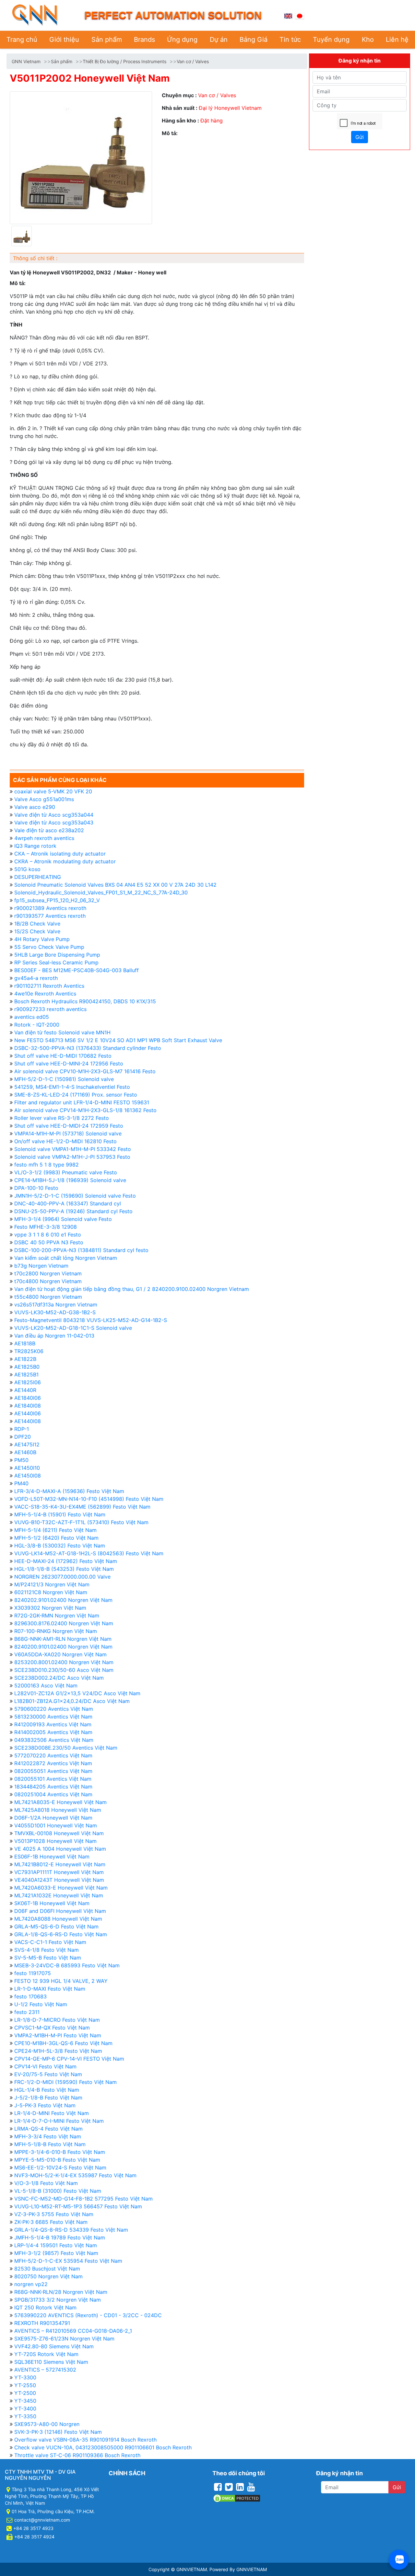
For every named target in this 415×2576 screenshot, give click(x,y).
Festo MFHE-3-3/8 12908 (46, 1227)
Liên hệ (397, 40)
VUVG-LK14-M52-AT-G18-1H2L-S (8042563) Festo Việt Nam (89, 1553)
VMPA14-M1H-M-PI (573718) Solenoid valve (68, 1133)
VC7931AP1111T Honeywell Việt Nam (59, 1872)
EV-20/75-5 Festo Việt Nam (48, 2074)
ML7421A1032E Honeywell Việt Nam (59, 1895)
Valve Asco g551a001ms (44, 799)
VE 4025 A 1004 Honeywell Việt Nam (60, 1849)
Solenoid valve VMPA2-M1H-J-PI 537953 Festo (72, 1157)
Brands (144, 40)
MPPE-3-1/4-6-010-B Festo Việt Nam (60, 2152)
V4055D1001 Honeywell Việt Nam (56, 1825)
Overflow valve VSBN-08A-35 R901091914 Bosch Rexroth (85, 2440)
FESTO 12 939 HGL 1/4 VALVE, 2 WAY (61, 1981)
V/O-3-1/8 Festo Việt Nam (46, 2183)
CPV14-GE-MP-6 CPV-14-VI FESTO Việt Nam (69, 2059)
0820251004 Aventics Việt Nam (53, 1794)
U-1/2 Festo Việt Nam (41, 2004)
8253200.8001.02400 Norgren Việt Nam (64, 1662)
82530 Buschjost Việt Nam (47, 2269)
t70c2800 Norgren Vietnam (48, 1273)
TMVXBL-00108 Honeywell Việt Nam (59, 1833)
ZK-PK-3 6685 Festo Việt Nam (51, 2222)
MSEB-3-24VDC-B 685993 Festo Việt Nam (67, 1965)
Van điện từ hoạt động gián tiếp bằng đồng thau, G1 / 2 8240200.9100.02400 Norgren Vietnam (132, 1289)
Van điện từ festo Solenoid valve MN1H (62, 1032)
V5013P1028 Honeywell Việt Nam (55, 1841)
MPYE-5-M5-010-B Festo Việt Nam (57, 2160)
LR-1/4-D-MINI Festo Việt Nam (52, 2113)
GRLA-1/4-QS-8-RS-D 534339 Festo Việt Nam (71, 2230)
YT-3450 (25, 2401)
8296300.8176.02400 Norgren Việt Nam (64, 1623)
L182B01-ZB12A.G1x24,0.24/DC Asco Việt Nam (72, 1701)
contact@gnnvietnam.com (42, 2520)
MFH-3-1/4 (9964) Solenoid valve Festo (63, 1219)
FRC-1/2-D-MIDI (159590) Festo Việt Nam (65, 2082)
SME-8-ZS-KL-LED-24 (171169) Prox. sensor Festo (76, 1095)
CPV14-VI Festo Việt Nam (45, 2066)
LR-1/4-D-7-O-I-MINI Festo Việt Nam (59, 2121)
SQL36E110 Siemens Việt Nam (51, 2362)
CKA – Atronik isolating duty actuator (60, 854)
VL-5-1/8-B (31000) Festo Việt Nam (58, 2191)
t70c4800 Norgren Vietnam (48, 1281)
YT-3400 (25, 2409)
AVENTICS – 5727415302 (45, 2370)
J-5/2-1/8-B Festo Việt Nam (48, 2098)
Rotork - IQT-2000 (37, 1025)
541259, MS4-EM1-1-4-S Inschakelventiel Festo (72, 1087)
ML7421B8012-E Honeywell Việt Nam (60, 1864)
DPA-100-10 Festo (36, 1188)
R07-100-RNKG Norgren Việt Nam (56, 1631)
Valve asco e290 (35, 807)
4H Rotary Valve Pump (42, 939)
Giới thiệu (64, 40)
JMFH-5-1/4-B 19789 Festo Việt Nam (60, 2237)
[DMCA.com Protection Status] (237, 2498)
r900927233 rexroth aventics (50, 1009)
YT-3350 (25, 2416)
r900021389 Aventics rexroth (50, 908)
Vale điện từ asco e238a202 (49, 830)
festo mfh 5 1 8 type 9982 (47, 1165)
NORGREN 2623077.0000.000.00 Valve (62, 1577)
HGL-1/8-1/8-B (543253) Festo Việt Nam (64, 1569)
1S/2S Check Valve (37, 931)
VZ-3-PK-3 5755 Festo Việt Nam (54, 2214)
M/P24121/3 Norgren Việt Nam (52, 1584)
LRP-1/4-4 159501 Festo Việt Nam (56, 2245)
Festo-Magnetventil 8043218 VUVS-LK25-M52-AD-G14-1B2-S (91, 1320)
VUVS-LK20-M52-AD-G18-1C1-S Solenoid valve (73, 1328)
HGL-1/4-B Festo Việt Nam (47, 2090)
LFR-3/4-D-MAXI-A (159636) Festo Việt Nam (69, 1491)
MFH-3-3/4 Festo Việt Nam (48, 2136)
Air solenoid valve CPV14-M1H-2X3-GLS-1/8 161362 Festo (85, 1110)
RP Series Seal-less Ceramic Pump (56, 962)
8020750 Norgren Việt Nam (48, 2276)
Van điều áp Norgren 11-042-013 (54, 1336)
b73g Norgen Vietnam (41, 1266)
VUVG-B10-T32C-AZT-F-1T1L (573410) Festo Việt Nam (81, 1522)
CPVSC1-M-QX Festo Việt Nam (52, 2028)
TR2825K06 (29, 1351)
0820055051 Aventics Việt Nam (53, 1771)
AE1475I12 (27, 1444)
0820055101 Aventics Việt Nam (53, 1779)
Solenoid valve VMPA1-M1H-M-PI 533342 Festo (73, 1149)
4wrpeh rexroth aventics (44, 838)
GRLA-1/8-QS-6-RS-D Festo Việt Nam (61, 1934)
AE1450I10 (27, 1468)
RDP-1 (22, 1429)
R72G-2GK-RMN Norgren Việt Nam (57, 1616)
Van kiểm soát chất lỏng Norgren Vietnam (66, 1258)
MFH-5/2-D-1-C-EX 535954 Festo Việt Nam (68, 2261)
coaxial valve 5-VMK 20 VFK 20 (53, 791)
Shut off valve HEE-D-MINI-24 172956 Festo (69, 1064)
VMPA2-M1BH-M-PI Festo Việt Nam (58, 2035)
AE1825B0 (27, 1367)
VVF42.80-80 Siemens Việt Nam (54, 2346)
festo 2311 (27, 2012)
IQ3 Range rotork (35, 846)
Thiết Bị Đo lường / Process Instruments (124, 61)
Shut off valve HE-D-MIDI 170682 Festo (63, 1056)
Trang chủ (22, 40)
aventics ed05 (32, 1017)
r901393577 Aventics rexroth (50, 916)
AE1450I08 (28, 1476)
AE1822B (25, 1359)
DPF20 (23, 1437)
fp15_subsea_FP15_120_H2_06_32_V (57, 900)
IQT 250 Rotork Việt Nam (45, 2307)
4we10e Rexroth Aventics (45, 994)
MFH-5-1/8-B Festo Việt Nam (50, 2144)
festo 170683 (30, 1996)
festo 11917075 (33, 1973)
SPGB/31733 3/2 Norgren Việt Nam (58, 2300)
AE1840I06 (28, 1398)
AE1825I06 (28, 1382)
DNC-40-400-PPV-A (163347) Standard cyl (68, 1203)
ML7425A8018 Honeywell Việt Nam (58, 1810)
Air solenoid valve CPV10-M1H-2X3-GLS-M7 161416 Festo (85, 1071)
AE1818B (25, 1343)
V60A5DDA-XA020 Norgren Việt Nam (60, 1654)
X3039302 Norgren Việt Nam (50, 1608)
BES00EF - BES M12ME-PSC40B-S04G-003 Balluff (77, 970)
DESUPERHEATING (38, 877)
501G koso (27, 869)
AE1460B (25, 1452)
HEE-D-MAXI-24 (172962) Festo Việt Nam (66, 1561)
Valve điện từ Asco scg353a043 (54, 822)
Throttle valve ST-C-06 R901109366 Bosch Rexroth (77, 2455)
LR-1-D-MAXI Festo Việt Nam (50, 1989)
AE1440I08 (28, 1421)
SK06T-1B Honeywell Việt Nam (52, 1903)
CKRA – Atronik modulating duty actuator (65, 861)
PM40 (21, 1483)
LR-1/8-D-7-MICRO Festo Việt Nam (57, 2020)
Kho (368, 40)
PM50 (21, 1460)
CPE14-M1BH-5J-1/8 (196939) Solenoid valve (70, 1180)
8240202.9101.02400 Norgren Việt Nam (63, 1600)
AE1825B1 (26, 1374)
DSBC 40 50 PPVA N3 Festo (49, 1242)
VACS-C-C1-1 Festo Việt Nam (50, 1942)
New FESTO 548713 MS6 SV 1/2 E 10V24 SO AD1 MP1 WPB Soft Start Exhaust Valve (118, 1040)
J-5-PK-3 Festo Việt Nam (45, 2105)
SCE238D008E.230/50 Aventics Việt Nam (66, 1748)
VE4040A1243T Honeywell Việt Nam (59, 1880)
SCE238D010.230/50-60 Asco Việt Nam (64, 1670)
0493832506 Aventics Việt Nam (54, 1740)
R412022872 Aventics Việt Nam (53, 1763)
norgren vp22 (31, 2284)
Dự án (219, 40)
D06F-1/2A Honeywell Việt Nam (53, 1818)
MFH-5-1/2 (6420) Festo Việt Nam (56, 1538)
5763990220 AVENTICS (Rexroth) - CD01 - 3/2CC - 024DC (88, 2315)
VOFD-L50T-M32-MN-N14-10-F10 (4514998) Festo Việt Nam (89, 1499)
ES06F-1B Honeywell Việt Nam (52, 1857)
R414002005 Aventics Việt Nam (53, 1732)
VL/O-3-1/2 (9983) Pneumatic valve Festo (66, 1172)
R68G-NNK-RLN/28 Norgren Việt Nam (61, 2292)
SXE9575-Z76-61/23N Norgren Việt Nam (64, 2339)
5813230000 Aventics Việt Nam (53, 1717)
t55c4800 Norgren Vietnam (48, 1297)
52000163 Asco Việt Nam (46, 1685)
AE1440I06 (28, 1413)
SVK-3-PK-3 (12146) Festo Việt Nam (58, 2432)
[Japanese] (300, 15)
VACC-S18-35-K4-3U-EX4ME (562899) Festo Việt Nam (82, 1507)
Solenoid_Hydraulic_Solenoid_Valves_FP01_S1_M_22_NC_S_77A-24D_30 (101, 892)
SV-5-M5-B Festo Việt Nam (48, 1958)
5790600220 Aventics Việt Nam (54, 1709)
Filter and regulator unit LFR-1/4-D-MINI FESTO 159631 (82, 1102)
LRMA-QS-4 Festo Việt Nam (48, 2129)
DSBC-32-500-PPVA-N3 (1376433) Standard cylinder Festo (88, 1048)
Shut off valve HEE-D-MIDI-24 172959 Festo (69, 1126)
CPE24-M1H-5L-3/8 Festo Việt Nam (58, 2051)
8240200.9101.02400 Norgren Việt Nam (63, 1647)
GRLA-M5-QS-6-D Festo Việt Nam (56, 1926)
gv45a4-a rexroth (36, 978)
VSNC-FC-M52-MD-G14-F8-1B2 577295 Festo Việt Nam (83, 2199)
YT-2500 (25, 2393)
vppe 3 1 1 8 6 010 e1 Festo (48, 1235)
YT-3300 (25, 2377)
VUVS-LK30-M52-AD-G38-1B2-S (55, 1312)
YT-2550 (25, 2385)
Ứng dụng (182, 40)
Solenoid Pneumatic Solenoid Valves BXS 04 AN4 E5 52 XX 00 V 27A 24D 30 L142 (115, 885)
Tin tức (290, 40)
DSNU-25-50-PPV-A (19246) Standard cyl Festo (73, 1211)
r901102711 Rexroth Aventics (49, 986)
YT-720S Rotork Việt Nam (46, 2354)
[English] (288, 15)
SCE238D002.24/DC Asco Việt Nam (59, 1678)
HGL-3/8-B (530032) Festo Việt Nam (60, 1546)
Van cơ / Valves (193, 61)
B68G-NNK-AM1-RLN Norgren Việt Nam (63, 1639)
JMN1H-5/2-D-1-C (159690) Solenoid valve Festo (75, 1196)
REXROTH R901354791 (42, 2323)
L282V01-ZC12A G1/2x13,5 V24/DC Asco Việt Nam (77, 1693)
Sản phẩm (107, 40)
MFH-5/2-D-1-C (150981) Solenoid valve (64, 1079)
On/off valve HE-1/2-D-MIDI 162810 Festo (65, 1141)
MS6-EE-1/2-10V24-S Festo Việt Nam (60, 2168)
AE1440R (25, 1390)
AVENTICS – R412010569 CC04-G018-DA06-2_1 (73, 2331)
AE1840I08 (28, 1406)
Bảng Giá (254, 40)
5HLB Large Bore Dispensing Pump (57, 955)
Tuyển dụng (331, 40)
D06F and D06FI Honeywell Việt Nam (60, 1911)
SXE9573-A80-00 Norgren (47, 2424)
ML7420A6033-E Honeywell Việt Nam (61, 1888)
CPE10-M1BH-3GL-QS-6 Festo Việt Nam (63, 2043)
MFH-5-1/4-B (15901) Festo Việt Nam (60, 1514)
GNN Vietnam (26, 61)
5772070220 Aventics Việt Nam (53, 1755)
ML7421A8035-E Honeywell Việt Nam (60, 1802)
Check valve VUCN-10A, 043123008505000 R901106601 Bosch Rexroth (103, 2447)
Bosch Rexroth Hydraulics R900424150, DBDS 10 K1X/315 (85, 1001)
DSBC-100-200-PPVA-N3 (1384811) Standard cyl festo (81, 1250)
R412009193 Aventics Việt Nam (53, 1724)
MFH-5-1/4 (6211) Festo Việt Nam (55, 1530)
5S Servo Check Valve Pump (49, 947)
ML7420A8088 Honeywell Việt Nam (58, 1919)
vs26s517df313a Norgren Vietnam (56, 1305)
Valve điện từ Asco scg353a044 (54, 815)
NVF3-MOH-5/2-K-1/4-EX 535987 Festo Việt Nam (75, 2175)
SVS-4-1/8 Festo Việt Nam (47, 1950)
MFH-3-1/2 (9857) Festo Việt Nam (56, 2253)
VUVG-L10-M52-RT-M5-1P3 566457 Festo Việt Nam (78, 2206)
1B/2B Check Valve (37, 924)
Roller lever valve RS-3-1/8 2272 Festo (62, 1118)
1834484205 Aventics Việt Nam (53, 1787)
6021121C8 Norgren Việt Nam (51, 1592)
